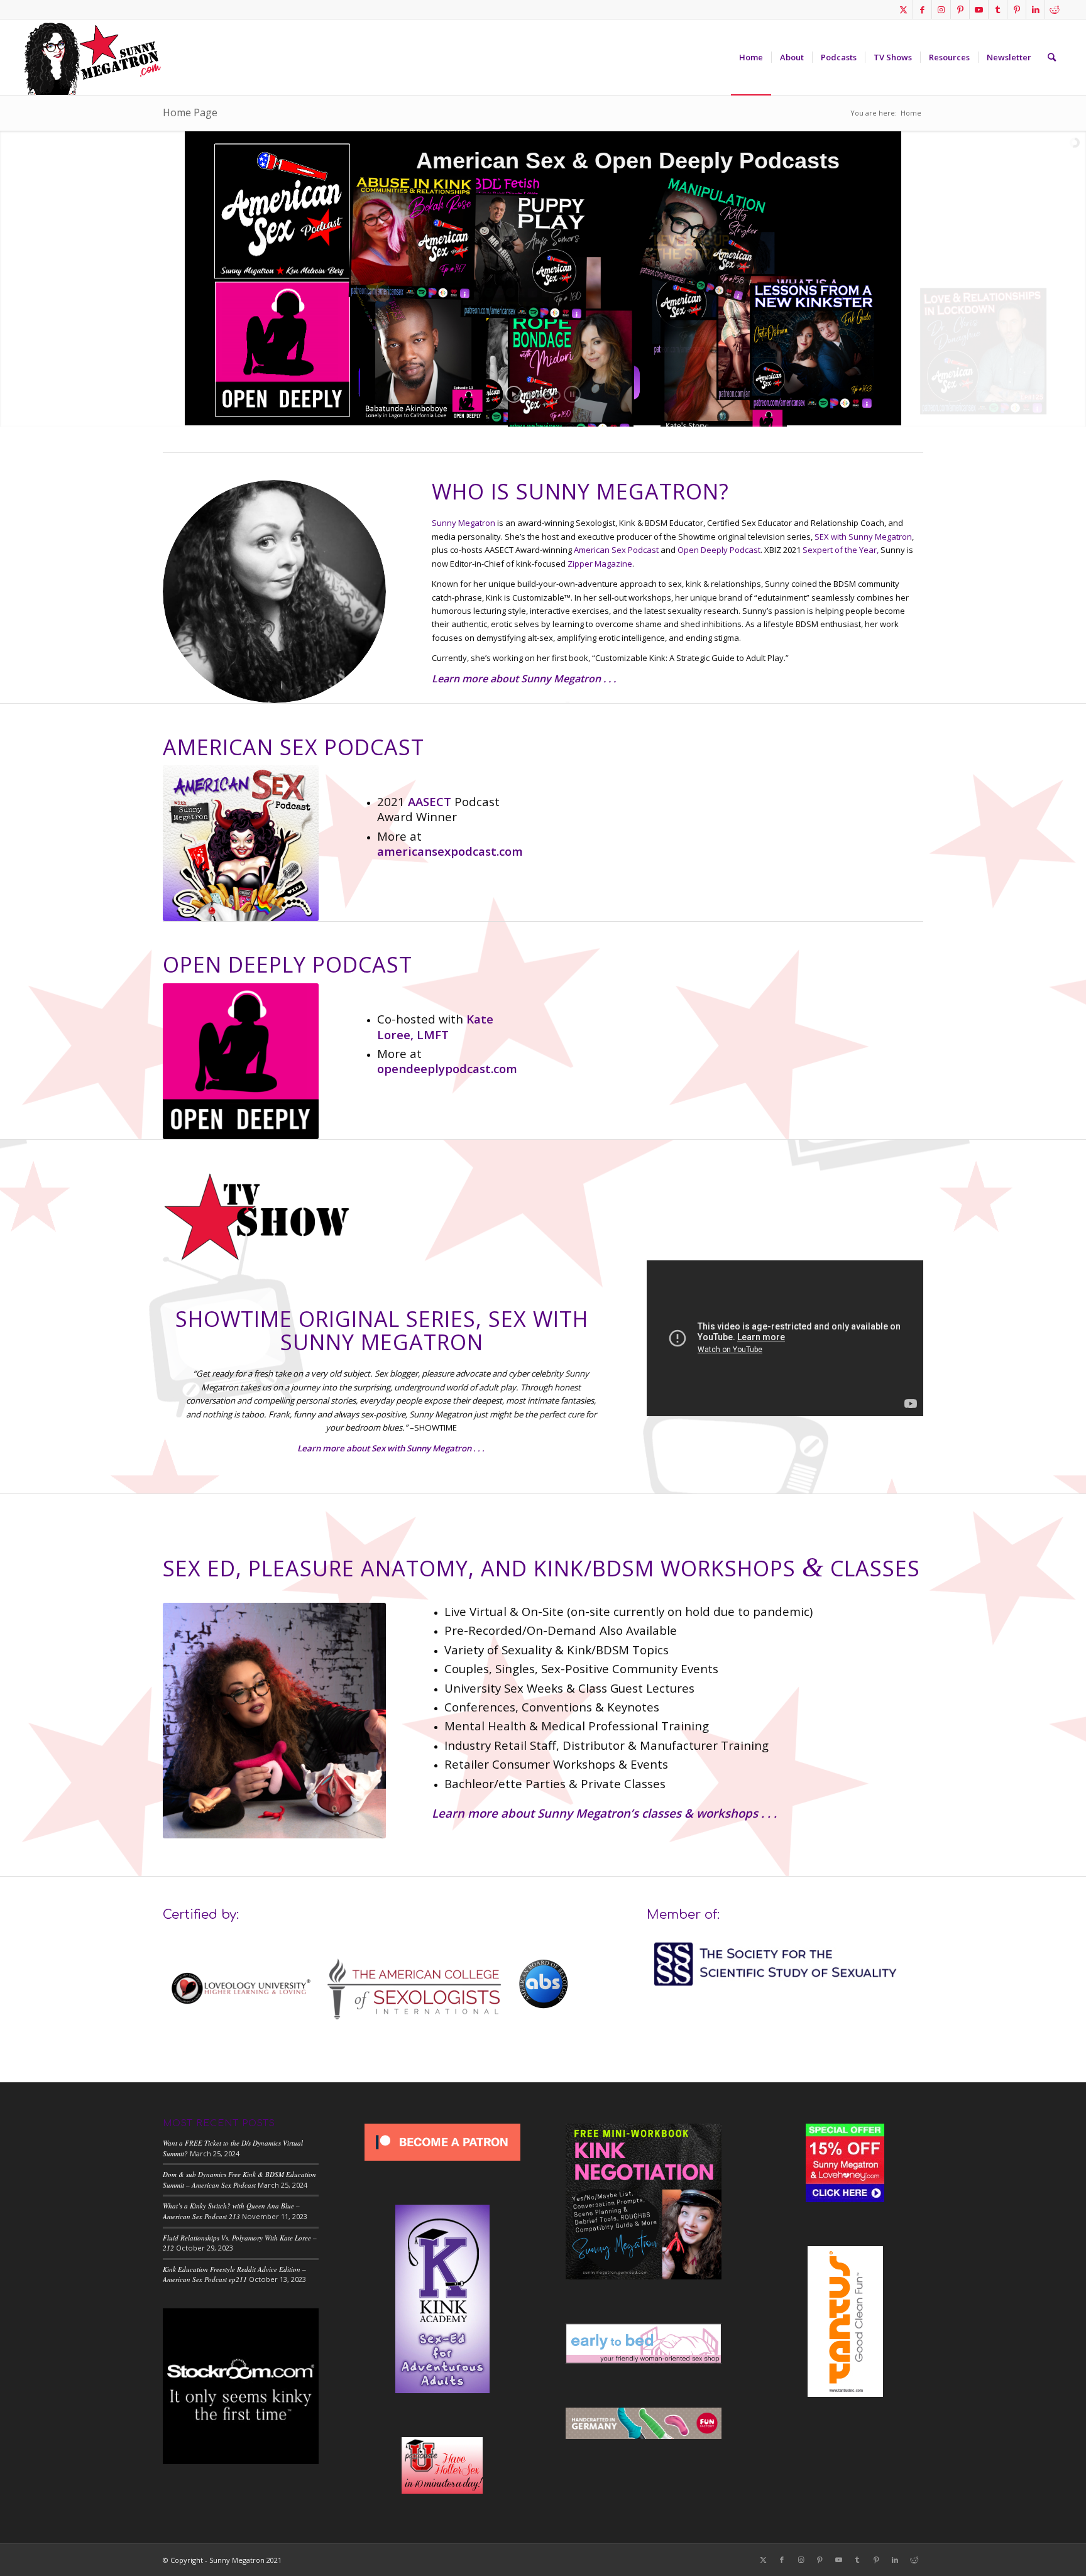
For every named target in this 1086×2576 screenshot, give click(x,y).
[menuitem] (751, 57)
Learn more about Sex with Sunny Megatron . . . (391, 1448)
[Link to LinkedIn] (1035, 9)
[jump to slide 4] (556, 395)
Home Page (190, 112)
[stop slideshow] (572, 394)
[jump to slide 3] (547, 395)
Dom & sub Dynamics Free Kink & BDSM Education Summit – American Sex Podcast (239, 2180)
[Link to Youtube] (979, 9)
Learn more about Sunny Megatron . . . (524, 679)
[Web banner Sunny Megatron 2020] (92, 57)
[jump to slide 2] (539, 395)
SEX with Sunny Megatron (863, 537)
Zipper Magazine (600, 564)
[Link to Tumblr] (998, 9)
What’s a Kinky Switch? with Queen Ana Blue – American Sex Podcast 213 (231, 2211)
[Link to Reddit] (1055, 9)
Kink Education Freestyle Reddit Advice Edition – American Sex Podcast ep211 (234, 2274)
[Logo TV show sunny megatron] (257, 1216)
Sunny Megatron (463, 523)
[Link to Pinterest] (960, 9)
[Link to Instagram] (941, 9)
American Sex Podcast (616, 550)
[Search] (1052, 57)
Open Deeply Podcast (719, 550)
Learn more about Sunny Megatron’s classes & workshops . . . (604, 1813)
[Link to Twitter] (903, 9)
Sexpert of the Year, (841, 550)
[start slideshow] (514, 394)
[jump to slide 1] (530, 395)
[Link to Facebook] (922, 9)
